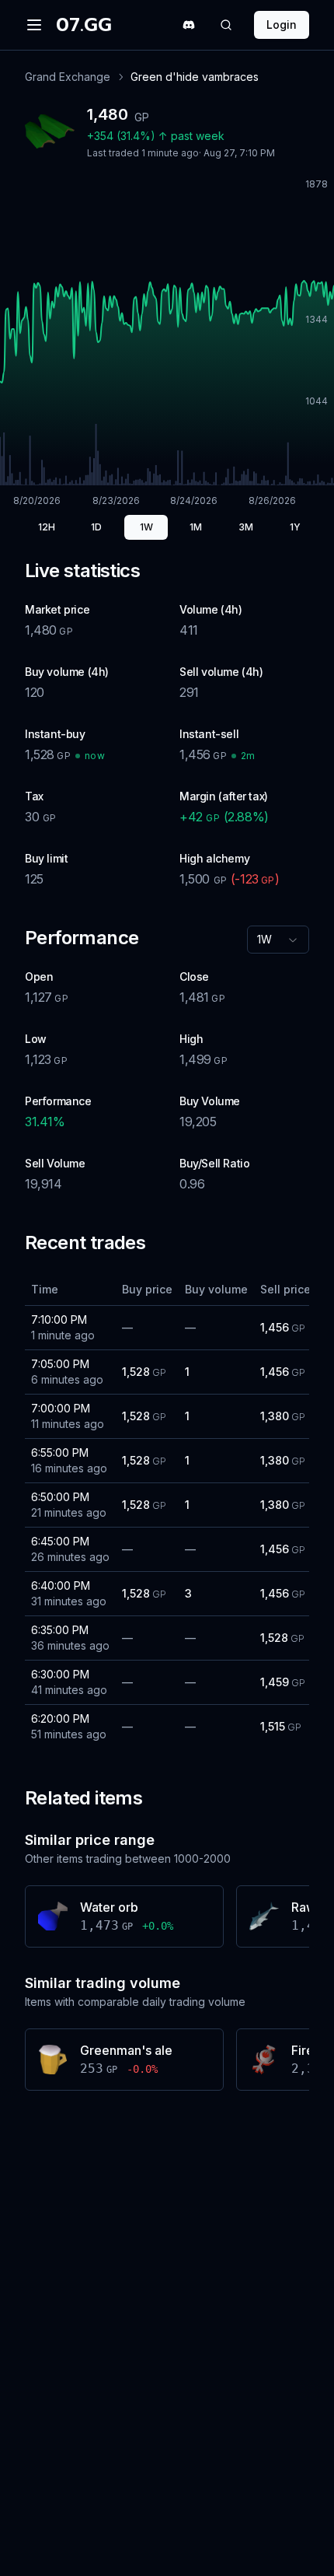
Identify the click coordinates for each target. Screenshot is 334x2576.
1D (96, 527)
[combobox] (278, 940)
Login (282, 24)
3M (246, 527)
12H (47, 527)
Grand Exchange (68, 77)
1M (196, 527)
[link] (195, 77)
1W (146, 527)
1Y (295, 527)
